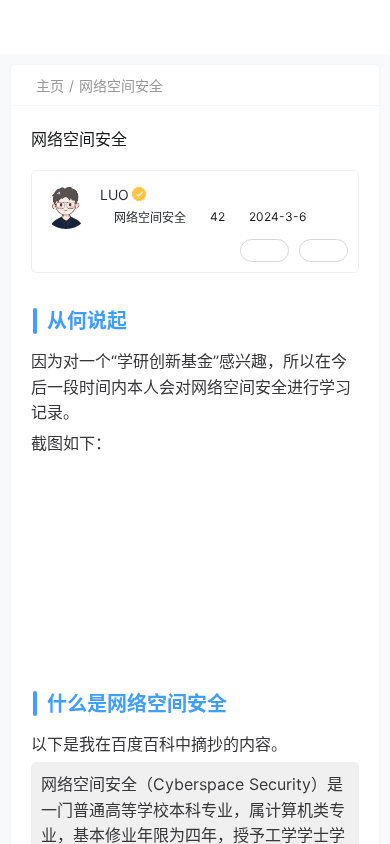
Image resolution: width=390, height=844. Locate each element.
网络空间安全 (121, 85)
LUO (114, 194)
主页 (50, 85)
